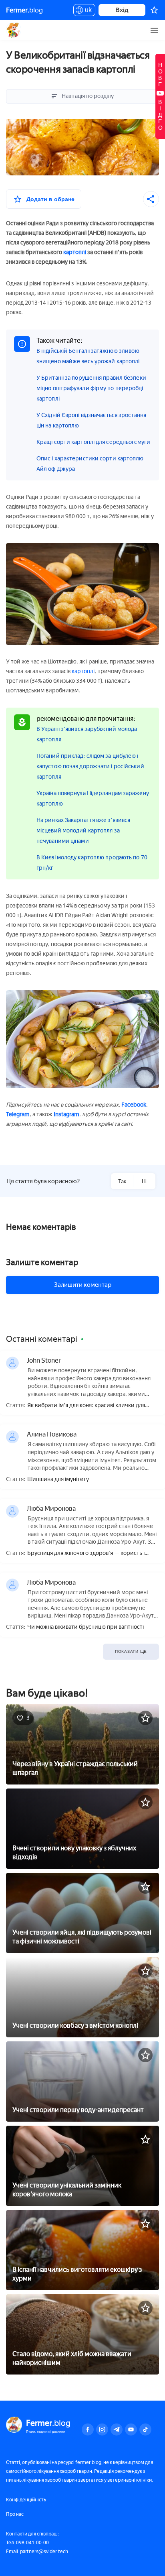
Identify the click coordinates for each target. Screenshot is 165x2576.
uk (86, 11)
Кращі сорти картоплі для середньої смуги (93, 442)
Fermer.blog (14, 30)
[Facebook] (88, 2429)
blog (24, 10)
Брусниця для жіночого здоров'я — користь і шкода (86, 1554)
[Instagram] (102, 2429)
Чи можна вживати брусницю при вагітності (86, 1627)
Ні (144, 1181)
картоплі (75, 252)
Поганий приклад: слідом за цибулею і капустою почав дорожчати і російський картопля (90, 766)
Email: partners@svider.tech (37, 2552)
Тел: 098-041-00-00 (27, 2543)
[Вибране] (154, 10)
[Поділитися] (151, 199)
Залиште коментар (42, 1262)
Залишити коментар (83, 1285)
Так (122, 1181)
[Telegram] (117, 2429)
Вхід (122, 10)
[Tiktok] (145, 2429)
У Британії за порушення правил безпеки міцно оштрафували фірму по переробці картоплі (91, 388)
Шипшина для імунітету (58, 1479)
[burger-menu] (154, 30)
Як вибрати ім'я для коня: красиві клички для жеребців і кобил (86, 1406)
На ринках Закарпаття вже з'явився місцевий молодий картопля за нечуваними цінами (83, 831)
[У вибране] (145, 1718)
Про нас (15, 2514)
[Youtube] (131, 2429)
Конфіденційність (26, 2500)
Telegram (18, 1114)
